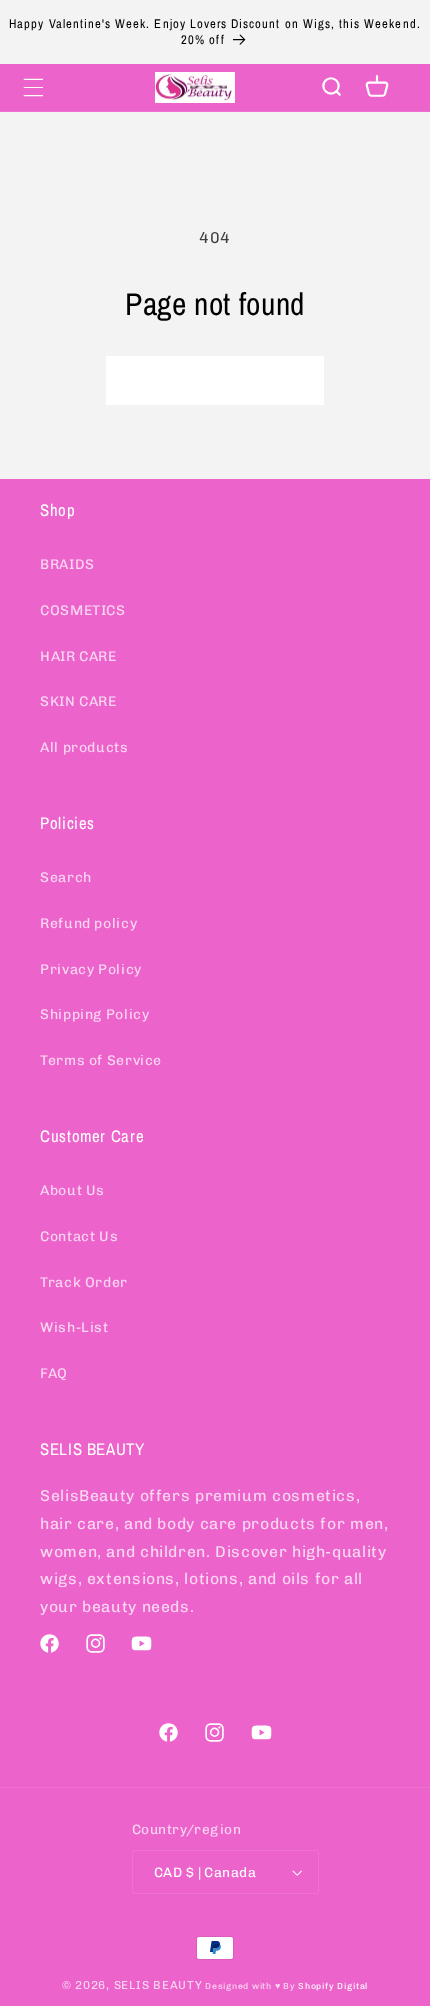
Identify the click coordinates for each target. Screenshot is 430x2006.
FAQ (54, 1373)
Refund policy (88, 923)
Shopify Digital (333, 1986)
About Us (72, 1190)
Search (66, 877)
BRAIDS (67, 564)
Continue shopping (215, 379)
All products (84, 747)
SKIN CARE (78, 701)
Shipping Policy (94, 1014)
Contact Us (79, 1236)
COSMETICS (83, 610)
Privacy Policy (91, 969)
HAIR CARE (78, 656)
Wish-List (74, 1327)
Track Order (84, 1282)
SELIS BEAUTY (158, 1985)
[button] (33, 87)
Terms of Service (101, 1060)
